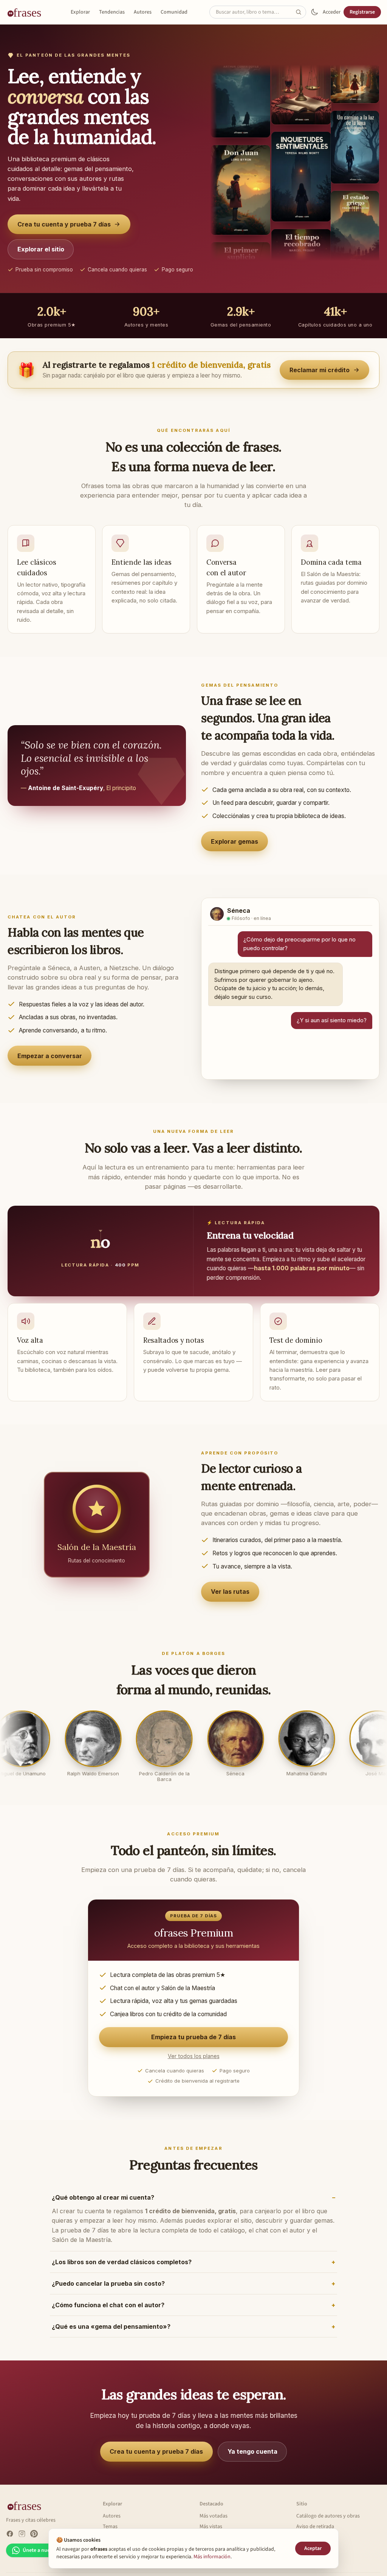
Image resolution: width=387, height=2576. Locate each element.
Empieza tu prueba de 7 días (193, 2037)
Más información (212, 2557)
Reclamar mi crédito (320, 370)
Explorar (80, 12)
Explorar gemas (235, 841)
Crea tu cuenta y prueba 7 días (64, 224)
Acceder (332, 12)
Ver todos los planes (194, 2056)
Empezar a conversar (50, 1056)
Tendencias (112, 12)
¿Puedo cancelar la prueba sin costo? (108, 2283)
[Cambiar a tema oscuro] (314, 12)
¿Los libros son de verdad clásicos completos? (122, 2262)
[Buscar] (301, 12)
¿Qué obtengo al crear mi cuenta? (103, 2197)
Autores (143, 12)
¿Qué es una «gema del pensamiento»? (111, 2326)
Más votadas (214, 2516)
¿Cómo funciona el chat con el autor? (108, 2305)
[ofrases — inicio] (27, 12)
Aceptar (313, 2548)
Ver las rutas (230, 1592)
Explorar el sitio (41, 249)
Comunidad (174, 12)
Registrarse (362, 12)
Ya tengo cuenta (252, 2451)
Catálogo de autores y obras (328, 2516)
